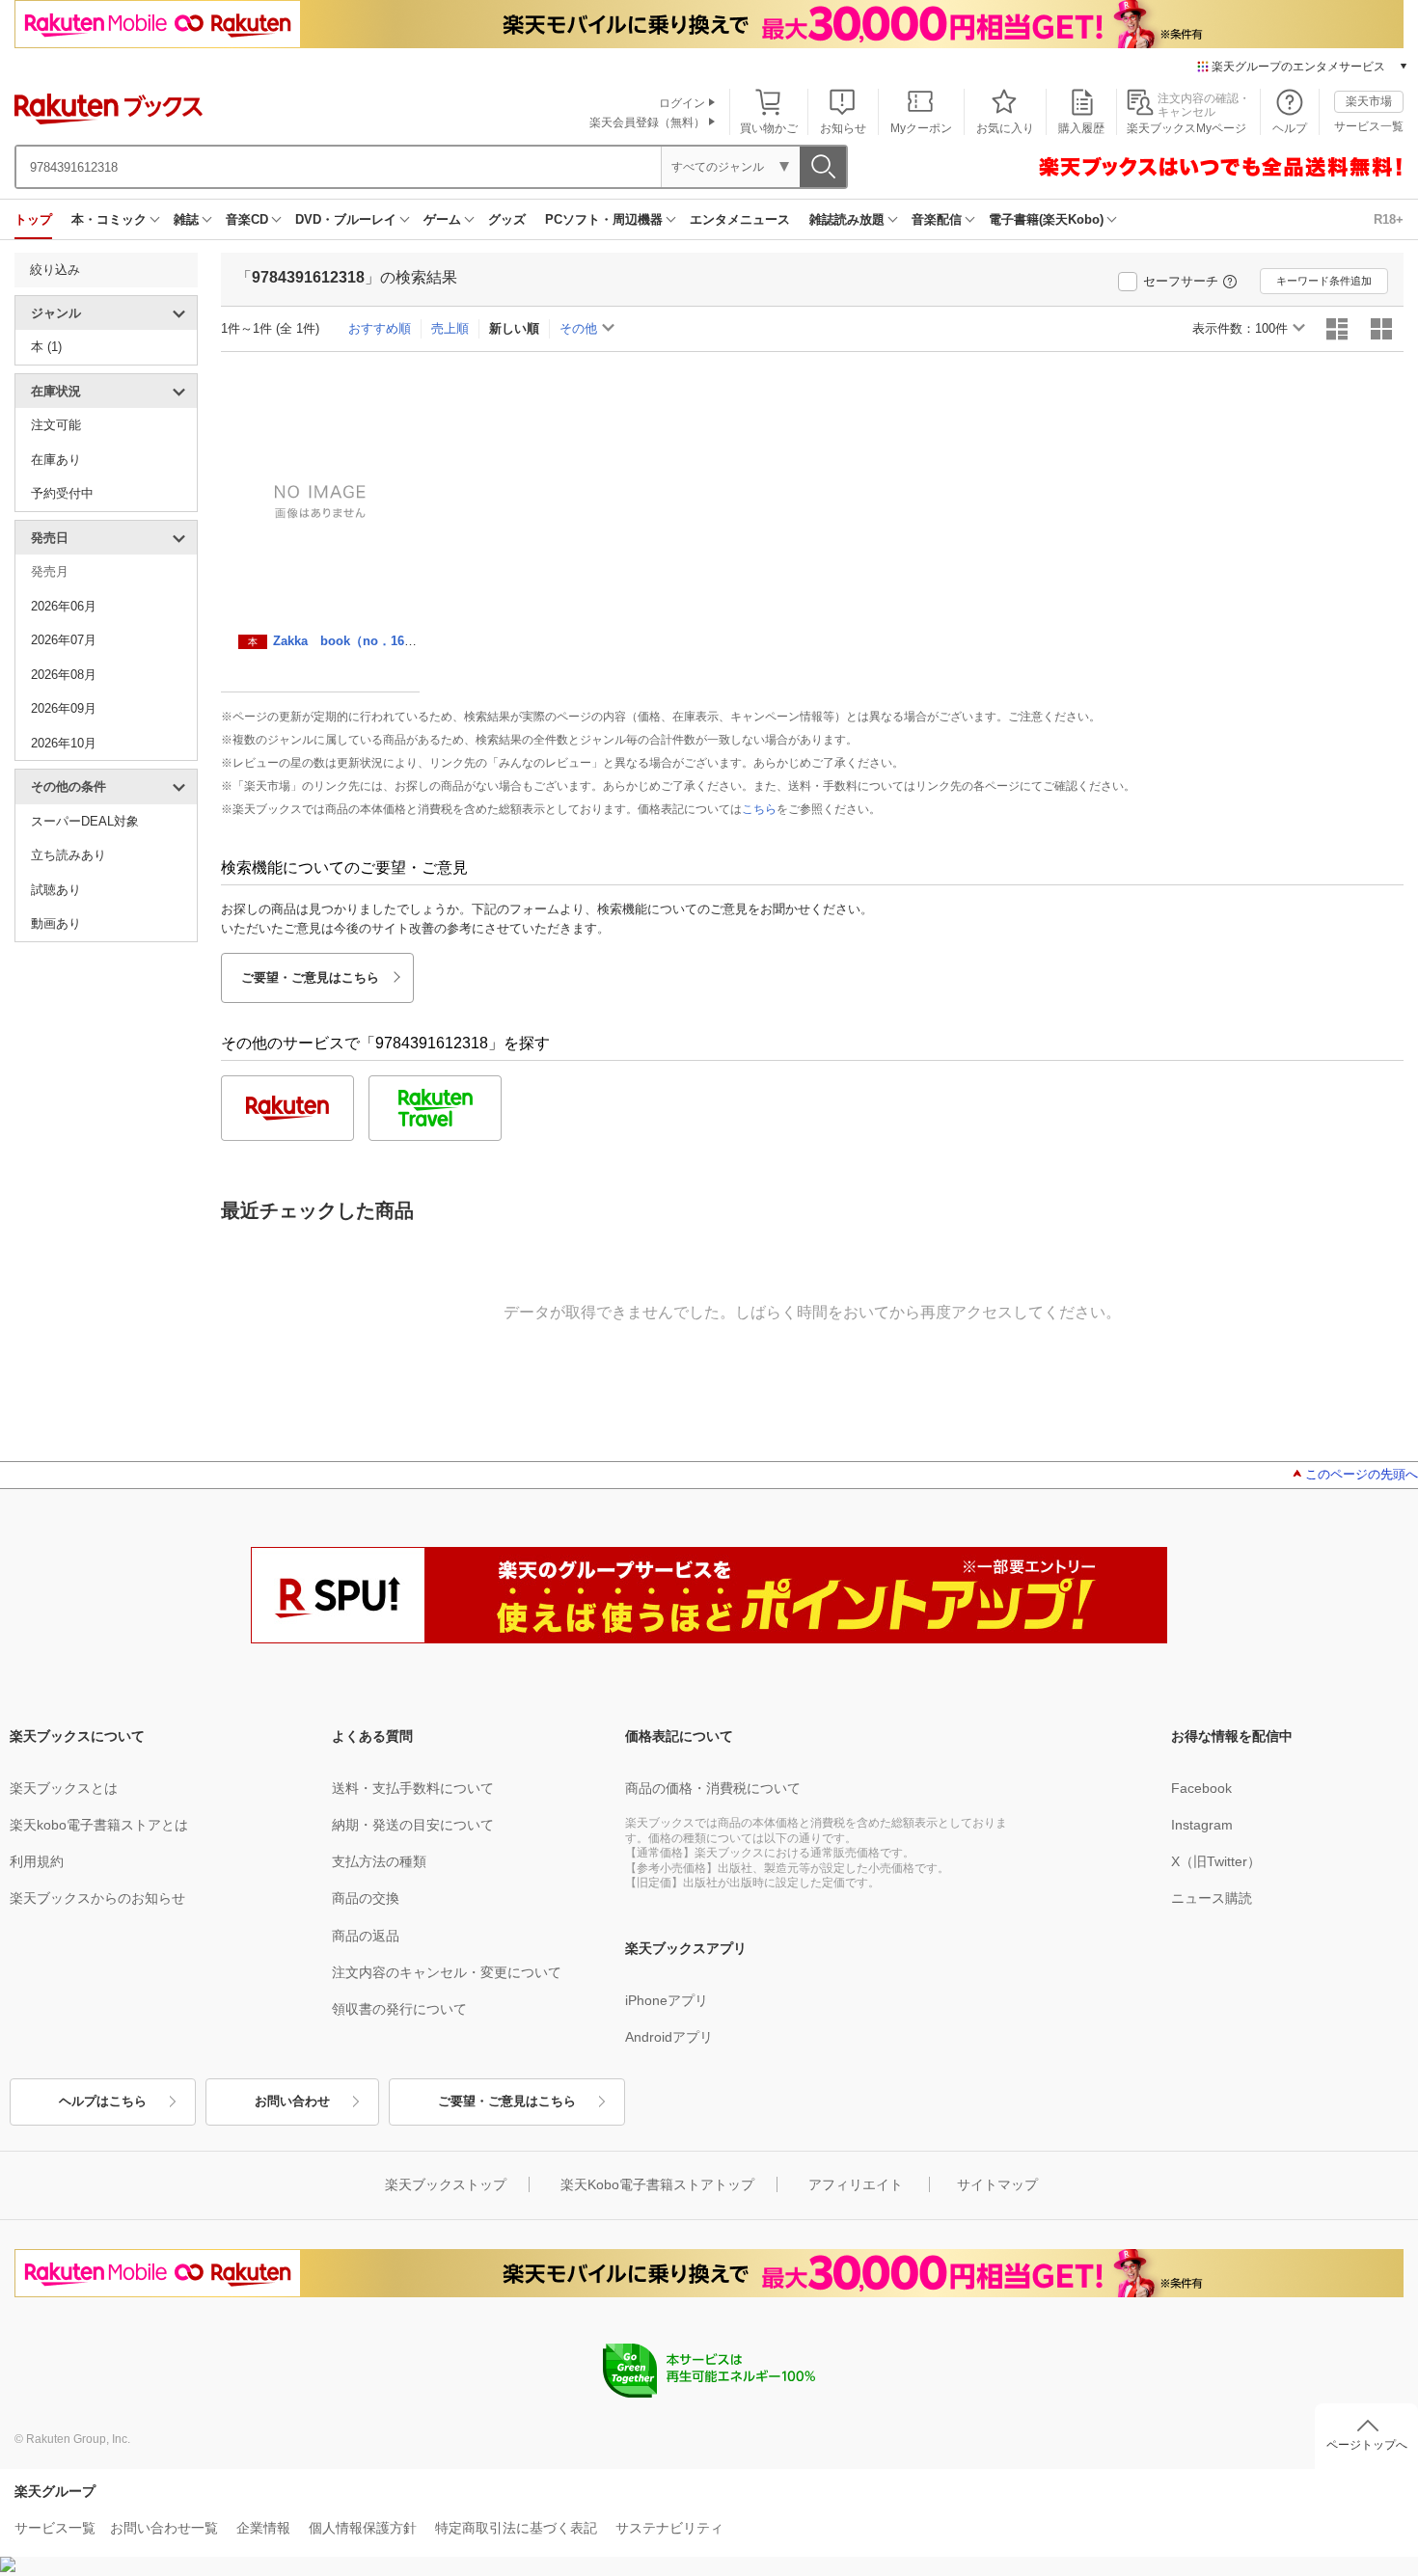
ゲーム (442, 219)
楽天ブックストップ (446, 2184)
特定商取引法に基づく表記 (516, 2528)
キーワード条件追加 (1324, 281)
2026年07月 (64, 640)
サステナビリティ (669, 2528)
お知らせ (843, 128)
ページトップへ (1367, 2445)
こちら (759, 809)
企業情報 (263, 2528)
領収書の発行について (399, 2009)
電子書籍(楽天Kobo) (1046, 219)
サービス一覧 (1369, 126)
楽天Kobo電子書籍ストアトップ (657, 2184)
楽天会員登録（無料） (647, 122)
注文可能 (56, 425)
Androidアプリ (669, 2037)
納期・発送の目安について (413, 1825)
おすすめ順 (380, 328)
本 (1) (46, 347)
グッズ (507, 219)
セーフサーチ (1181, 281)
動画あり (56, 923)
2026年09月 (64, 708)
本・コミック (109, 219)
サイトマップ (997, 2184)
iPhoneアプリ (667, 2000)
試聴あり (56, 890)
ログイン (682, 103)
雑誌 (186, 219)
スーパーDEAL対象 (85, 821)
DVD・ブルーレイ (346, 219)
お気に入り (1005, 128)
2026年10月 (64, 743)
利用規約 (37, 1861)
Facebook (1201, 1788)
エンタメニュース (740, 219)
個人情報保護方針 (363, 2528)
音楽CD (247, 219)
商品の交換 (366, 1898)
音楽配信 (937, 219)
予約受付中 (62, 493)
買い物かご (769, 128)
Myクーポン (921, 128)
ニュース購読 (1212, 1898)
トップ (33, 219)
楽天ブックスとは (64, 1788)
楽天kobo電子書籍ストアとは (99, 1825)
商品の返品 (366, 1936)
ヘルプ (1290, 128)
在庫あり (56, 460)
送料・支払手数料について (413, 1788)
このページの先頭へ (1362, 1474)
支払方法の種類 (379, 1861)
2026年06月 (64, 606)
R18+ (1389, 219)
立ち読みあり (68, 855)
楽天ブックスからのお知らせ (97, 1898)
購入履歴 (1081, 128)
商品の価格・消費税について (713, 1788)
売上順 (450, 328)
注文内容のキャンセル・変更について (447, 1972)
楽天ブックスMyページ (1186, 128)
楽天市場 (1369, 101)
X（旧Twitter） (1216, 1861)
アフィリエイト (856, 2184)
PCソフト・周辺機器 (604, 219)
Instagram (1202, 1825)
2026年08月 (64, 675)
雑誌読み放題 (847, 219)
